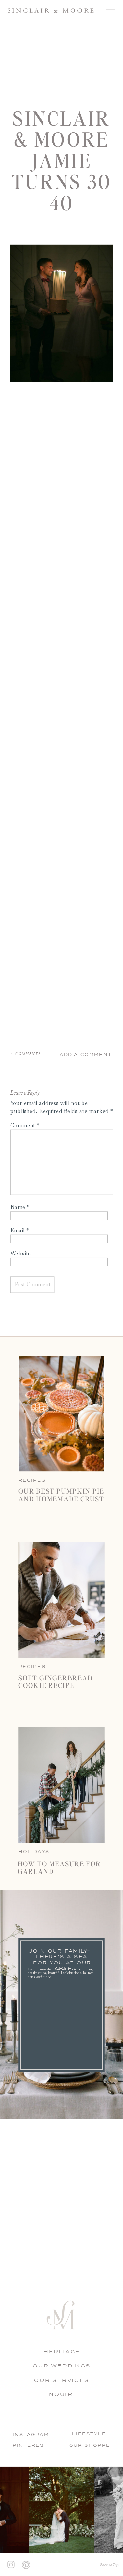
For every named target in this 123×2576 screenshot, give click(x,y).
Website (21, 1253)
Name (20, 1207)
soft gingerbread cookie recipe (56, 1681)
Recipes (32, 1666)
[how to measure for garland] (61, 1785)
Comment (25, 1125)
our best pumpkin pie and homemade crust (61, 1494)
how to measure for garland (60, 1867)
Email (20, 1230)
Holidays (34, 1851)
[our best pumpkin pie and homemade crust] (61, 1413)
